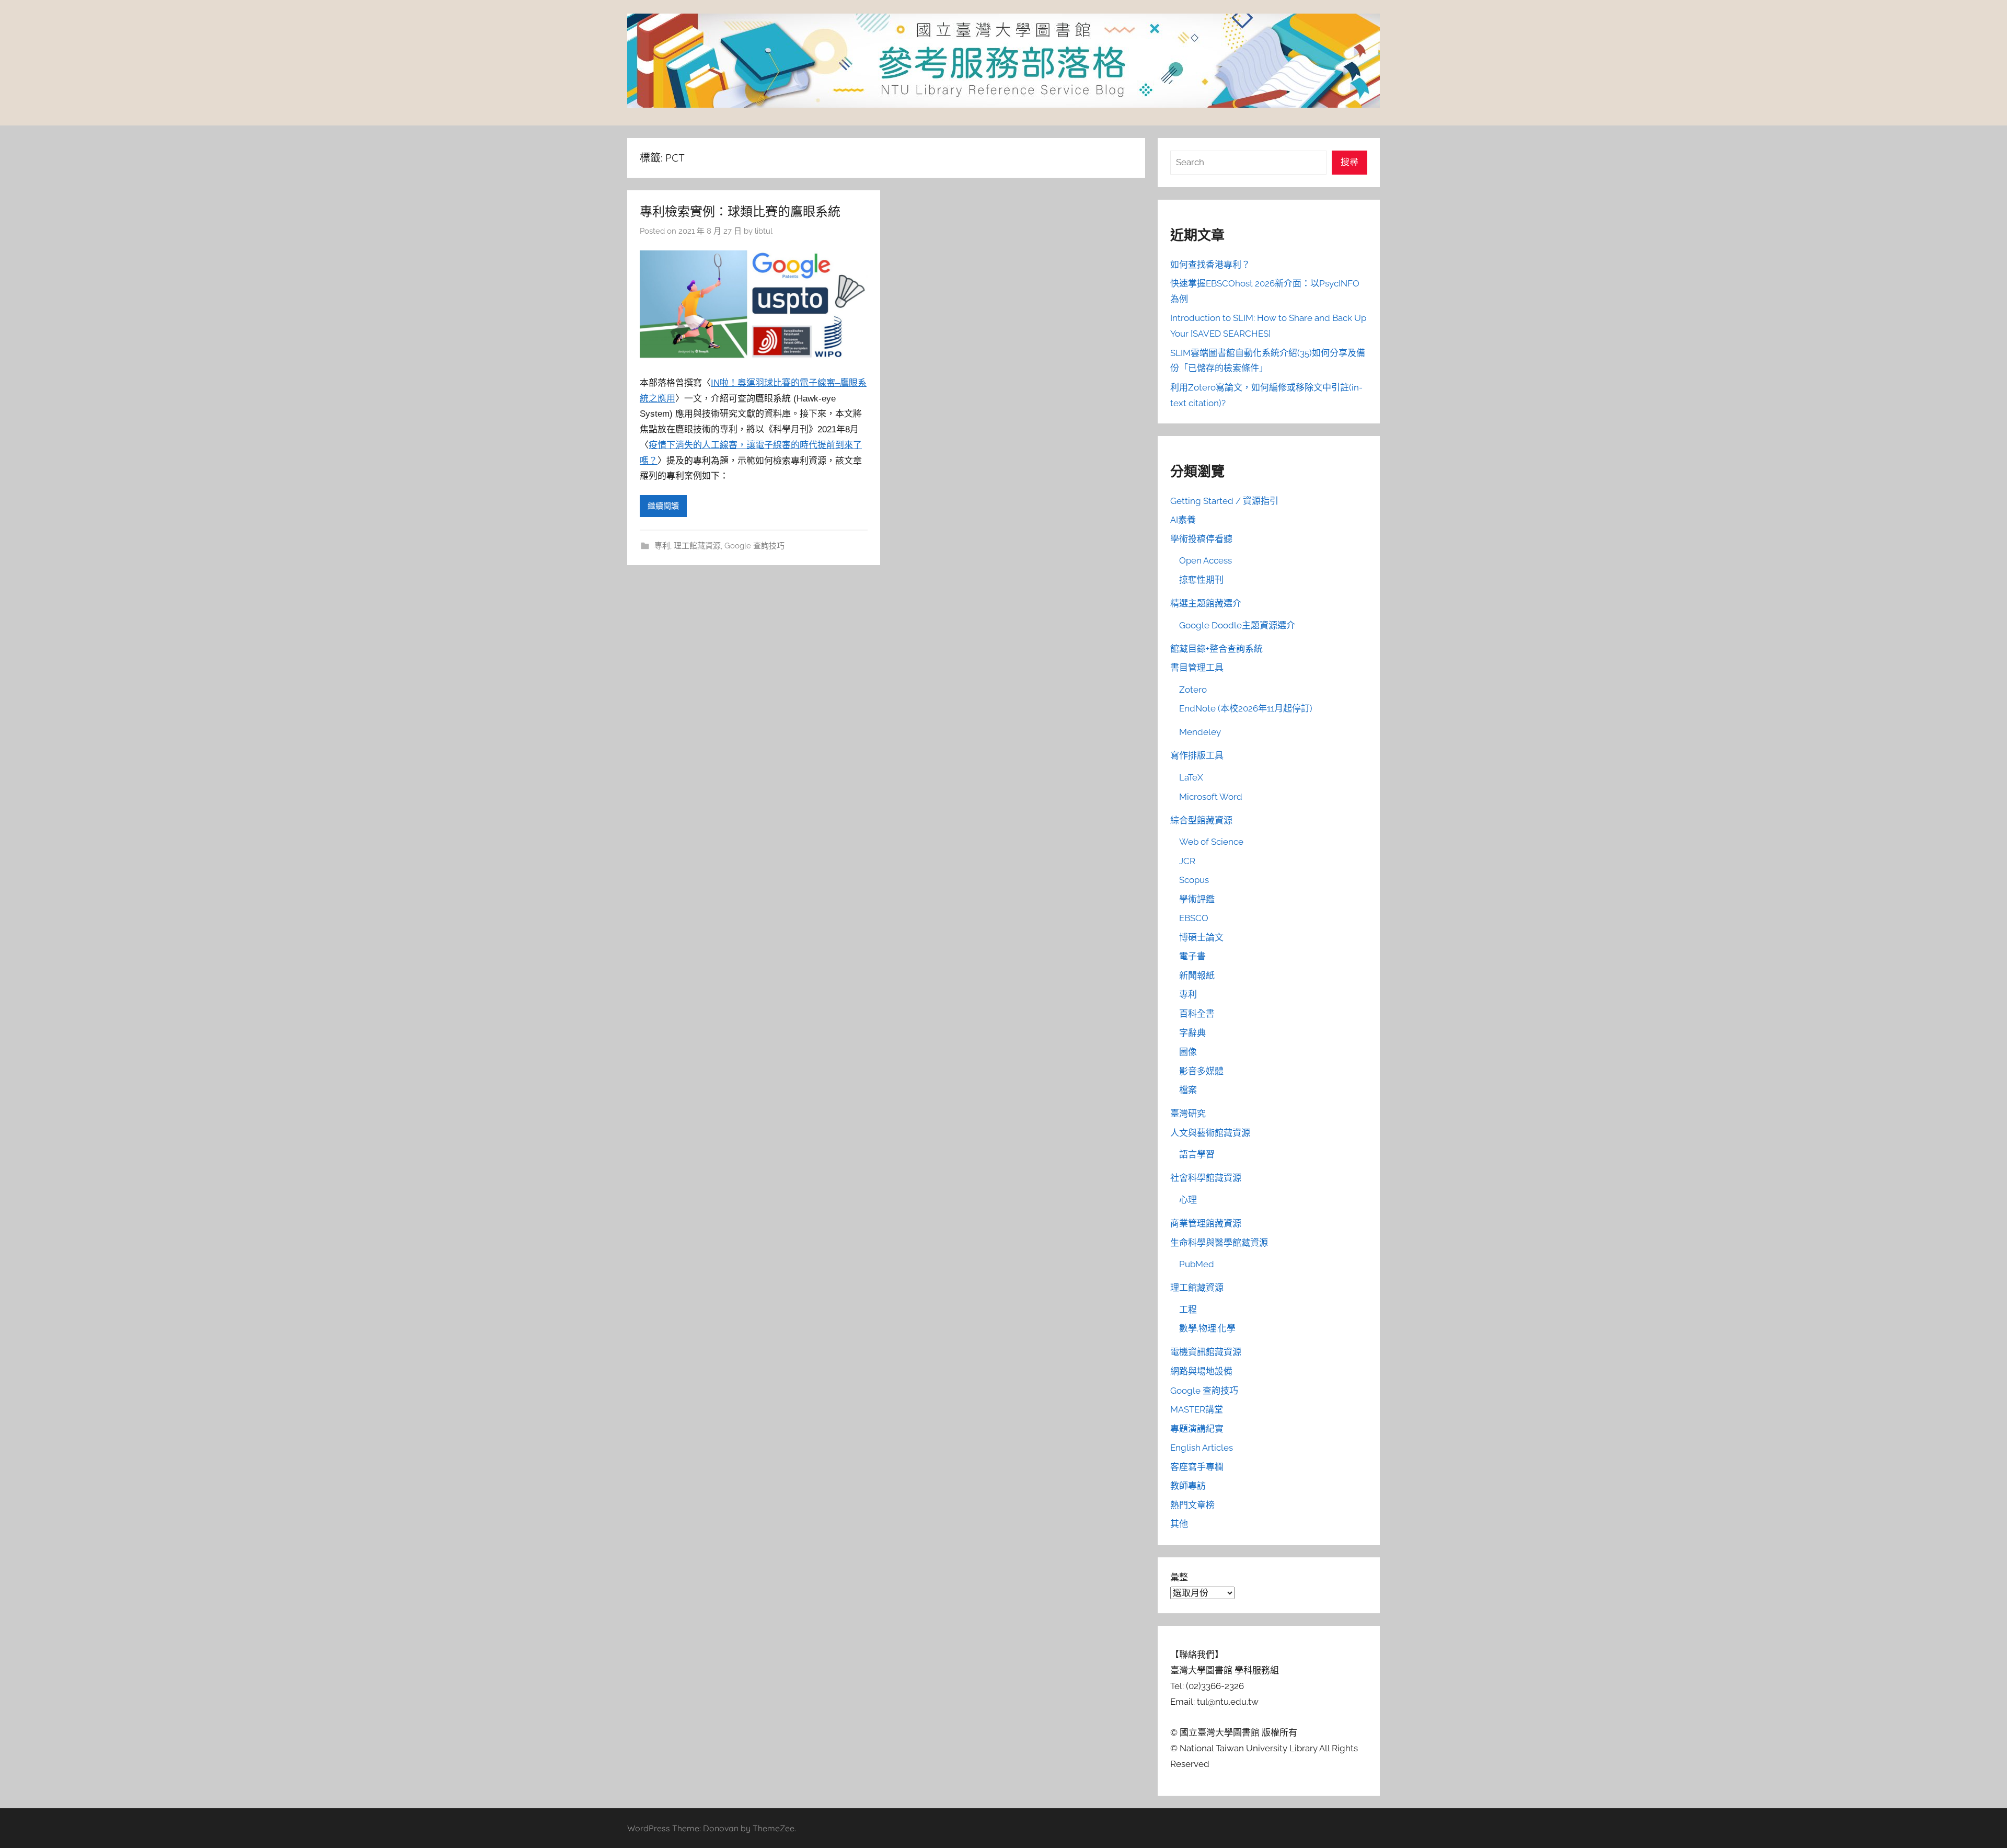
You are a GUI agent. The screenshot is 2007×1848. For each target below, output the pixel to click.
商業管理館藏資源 (1206, 1223)
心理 (1188, 1200)
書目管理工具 (1197, 668)
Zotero (1193, 690)
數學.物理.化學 (1207, 1328)
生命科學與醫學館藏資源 (1219, 1243)
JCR (1187, 861)
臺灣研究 (1188, 1114)
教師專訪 (1188, 1486)
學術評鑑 (1197, 899)
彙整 (1179, 1577)
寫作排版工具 (1197, 755)
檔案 (1188, 1090)
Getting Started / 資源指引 (1224, 501)
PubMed (1197, 1264)
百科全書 (1197, 1014)
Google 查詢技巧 (754, 546)
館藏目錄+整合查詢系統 (1216, 649)
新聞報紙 (1197, 975)
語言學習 (1197, 1154)
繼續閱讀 (663, 506)
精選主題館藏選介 (1206, 603)
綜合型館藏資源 (1201, 820)
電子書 (1192, 956)
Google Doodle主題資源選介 (1237, 625)
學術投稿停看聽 (1201, 539)
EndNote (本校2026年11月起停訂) (1246, 708)
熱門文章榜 (1192, 1505)
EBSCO (1194, 918)
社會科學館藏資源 (1206, 1178)
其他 (1179, 1524)
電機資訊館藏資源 (1206, 1352)
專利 (662, 546)
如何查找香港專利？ (1210, 265)
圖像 (1188, 1052)
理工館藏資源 (697, 546)
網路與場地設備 (1201, 1371)
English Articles (1202, 1448)
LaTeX (1191, 777)
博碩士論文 (1201, 937)
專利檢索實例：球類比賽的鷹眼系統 (740, 211)
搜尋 (1349, 162)
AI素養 (1183, 520)
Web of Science (1211, 842)
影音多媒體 (1201, 1071)
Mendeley (1200, 732)
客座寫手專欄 (1197, 1467)
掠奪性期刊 (1201, 580)
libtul (764, 231)
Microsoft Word (1211, 797)
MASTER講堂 (1197, 1409)
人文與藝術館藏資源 (1210, 1133)
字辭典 (1192, 1033)
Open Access (1206, 560)
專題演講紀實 (1197, 1429)
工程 (1188, 1310)
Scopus (1194, 880)
